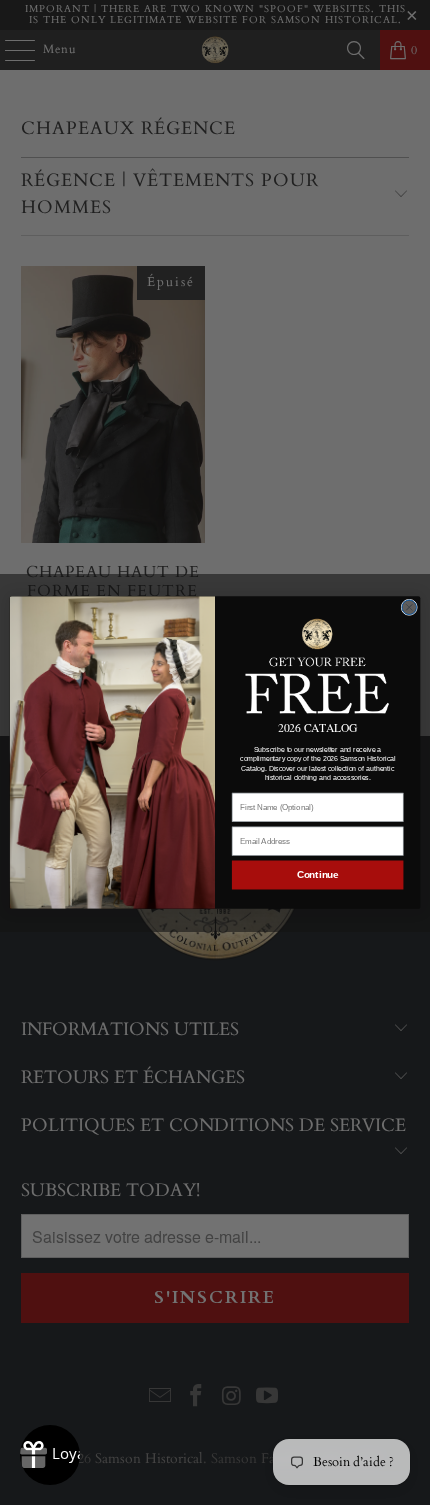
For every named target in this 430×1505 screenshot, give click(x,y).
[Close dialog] (409, 607)
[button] (317, 664)
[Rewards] (50, 1455)
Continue (318, 875)
